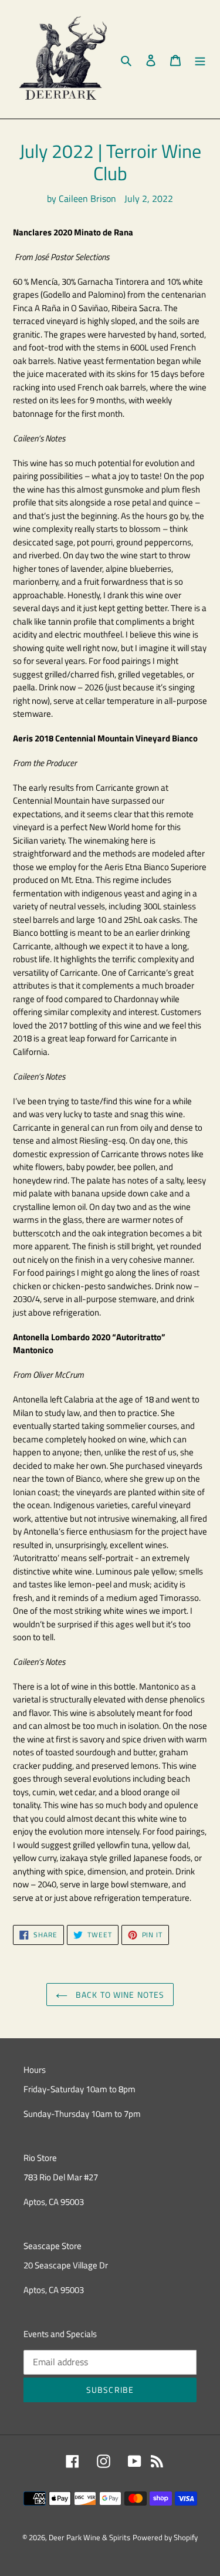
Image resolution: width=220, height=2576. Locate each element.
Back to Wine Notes (119, 1995)
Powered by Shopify (165, 2537)
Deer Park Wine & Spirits (89, 2537)
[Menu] (200, 59)
